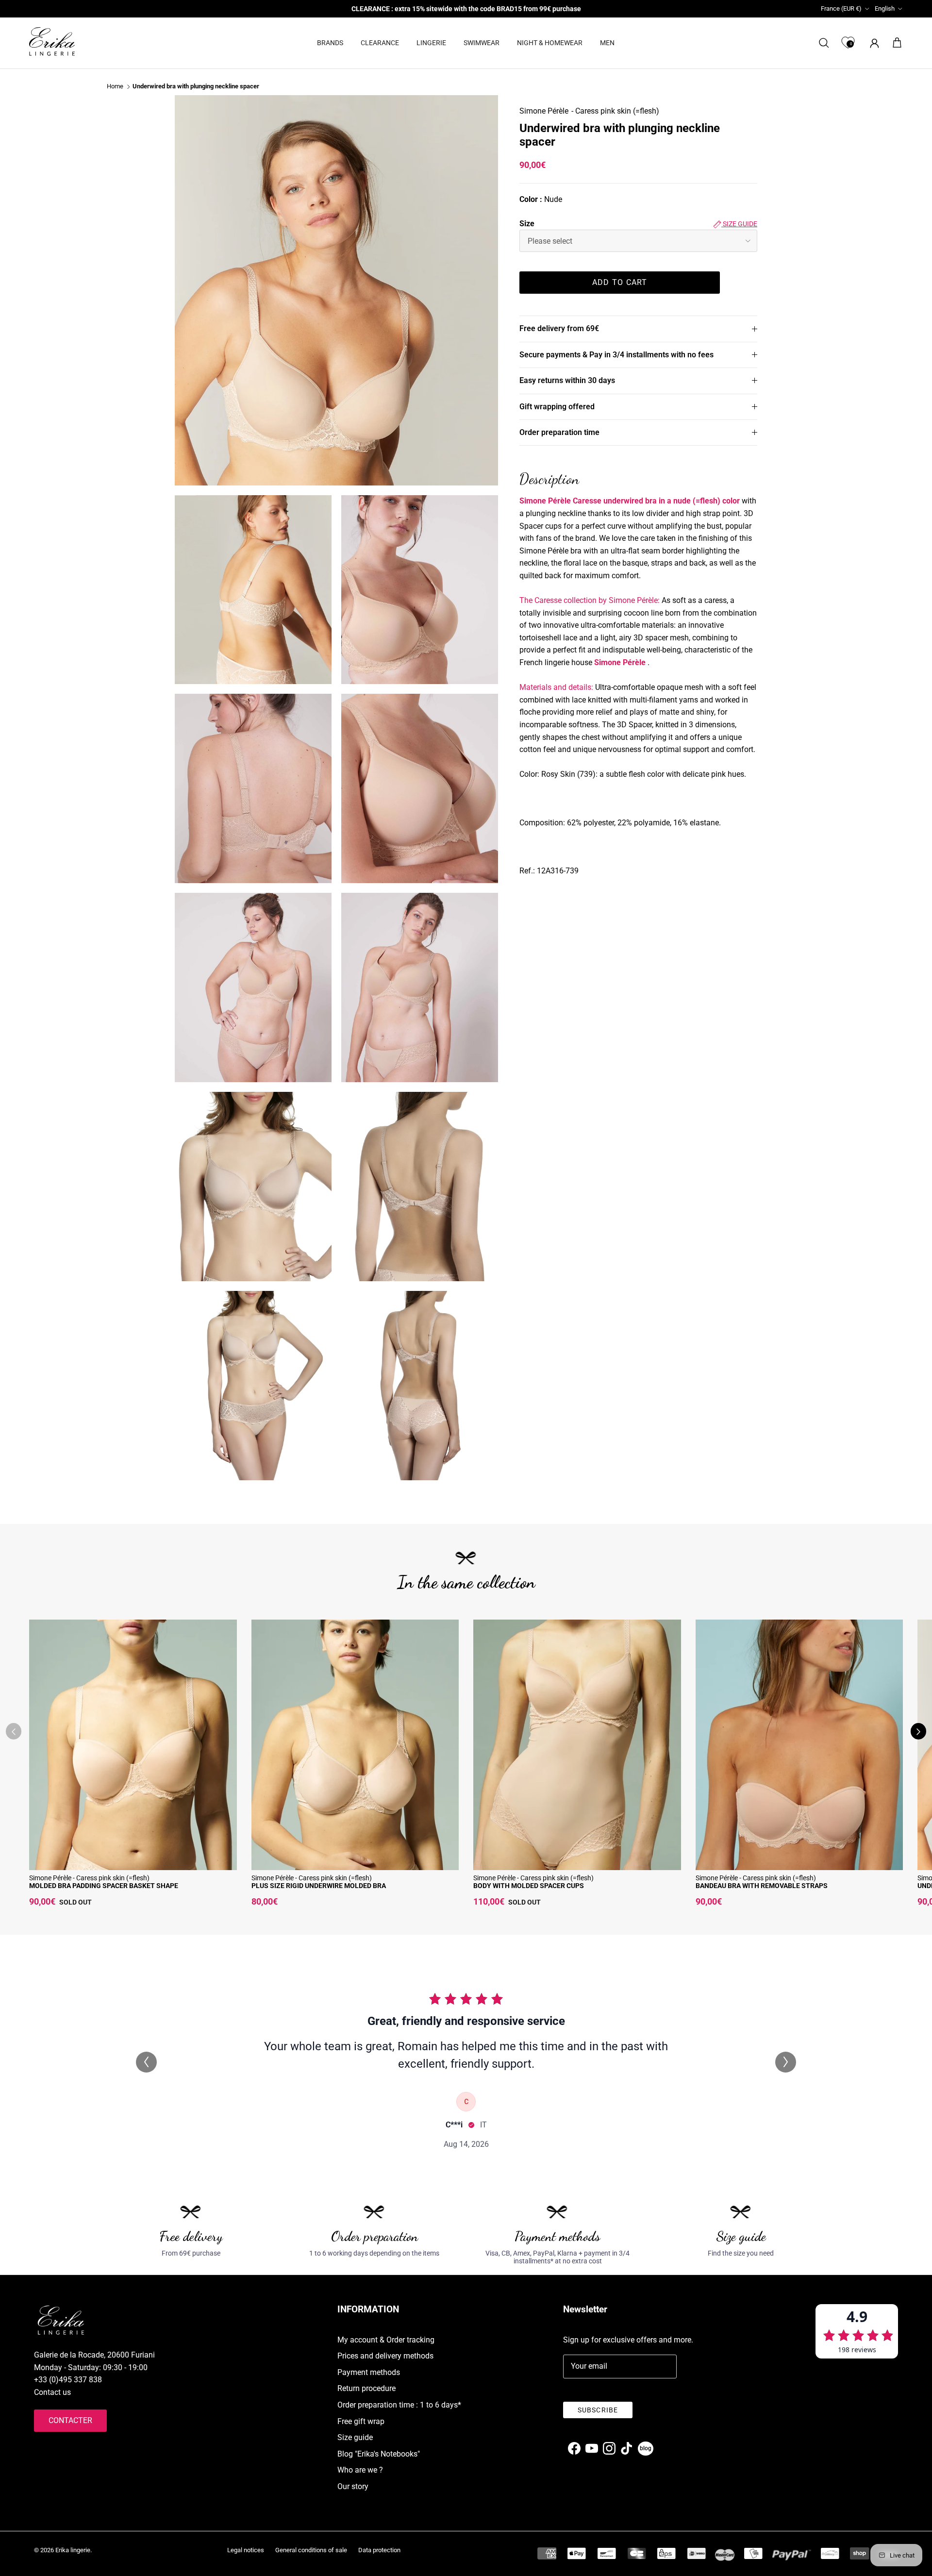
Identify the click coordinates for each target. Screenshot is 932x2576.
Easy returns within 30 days (567, 380)
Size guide (739, 224)
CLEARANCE (380, 43)
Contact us (52, 2392)
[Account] (873, 43)
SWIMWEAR (482, 43)
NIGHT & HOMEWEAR (550, 43)
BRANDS (330, 43)
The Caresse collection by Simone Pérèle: (590, 600)
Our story (353, 2486)
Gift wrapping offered (557, 407)
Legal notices (246, 2550)
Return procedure (366, 2388)
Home (115, 87)
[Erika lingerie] (52, 42)
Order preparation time (559, 432)
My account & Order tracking (386, 2340)
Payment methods (369, 2372)
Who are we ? (360, 2470)
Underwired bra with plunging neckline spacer (196, 87)
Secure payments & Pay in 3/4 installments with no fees (616, 355)
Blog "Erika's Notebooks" (379, 2454)
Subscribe (598, 2410)
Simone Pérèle (544, 111)
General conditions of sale (311, 2550)
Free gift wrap (361, 2421)
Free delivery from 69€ (559, 328)
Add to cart (620, 282)
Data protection (379, 2550)
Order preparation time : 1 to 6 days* (399, 2405)
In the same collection (466, 1582)
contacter (70, 2420)
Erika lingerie (73, 2550)
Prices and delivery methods (385, 2356)
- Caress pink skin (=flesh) (615, 111)
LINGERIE (431, 43)
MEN (607, 43)
